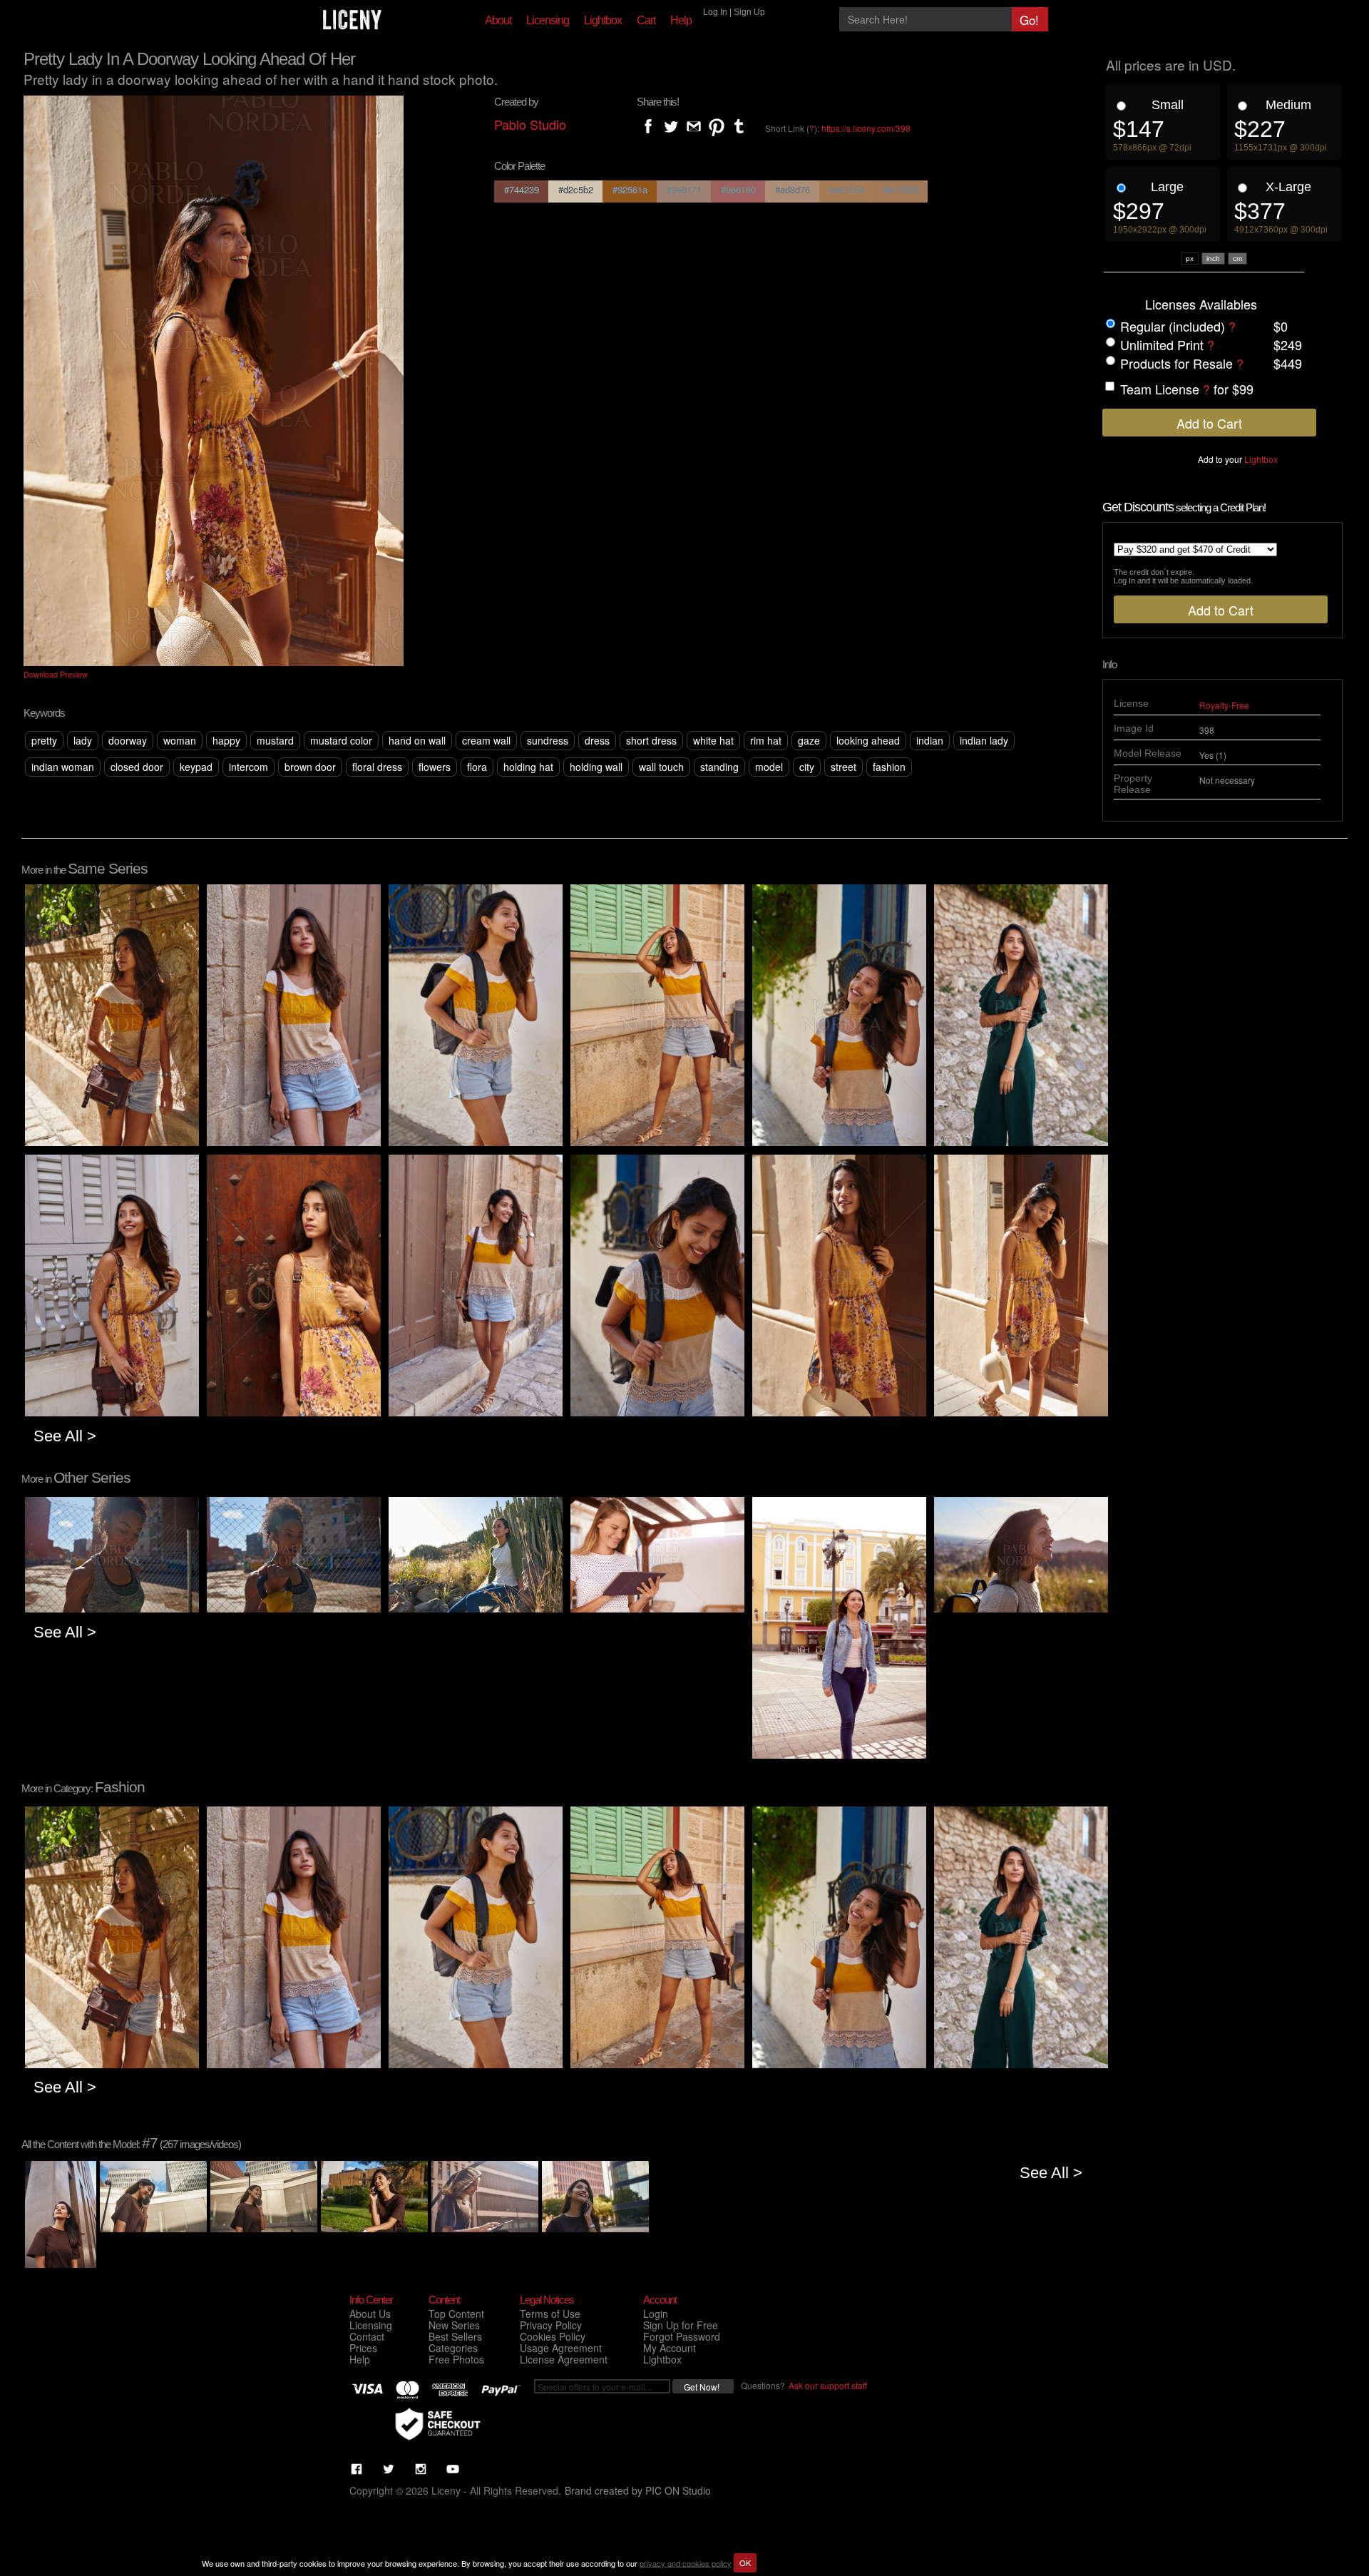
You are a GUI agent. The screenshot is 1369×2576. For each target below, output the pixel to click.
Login (656, 2314)
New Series (454, 2325)
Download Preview (56, 674)
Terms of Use (550, 2314)
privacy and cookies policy (686, 2562)
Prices (363, 2348)
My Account (670, 2348)
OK (745, 2562)
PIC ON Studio (678, 2490)
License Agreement (564, 2359)
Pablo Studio (530, 124)
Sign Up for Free (681, 2325)
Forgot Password (682, 2336)
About (498, 20)
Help (681, 20)
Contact (367, 2336)
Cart (646, 20)
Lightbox (603, 20)
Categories (453, 2348)
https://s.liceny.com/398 (866, 128)
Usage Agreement (561, 2348)
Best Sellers (455, 2336)
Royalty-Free (1224, 705)
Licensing (548, 20)
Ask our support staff (828, 2385)
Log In (715, 12)
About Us (370, 2314)
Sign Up (749, 12)
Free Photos (456, 2359)
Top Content (456, 2314)
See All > (65, 1436)
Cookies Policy (553, 2336)
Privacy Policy (551, 2325)
